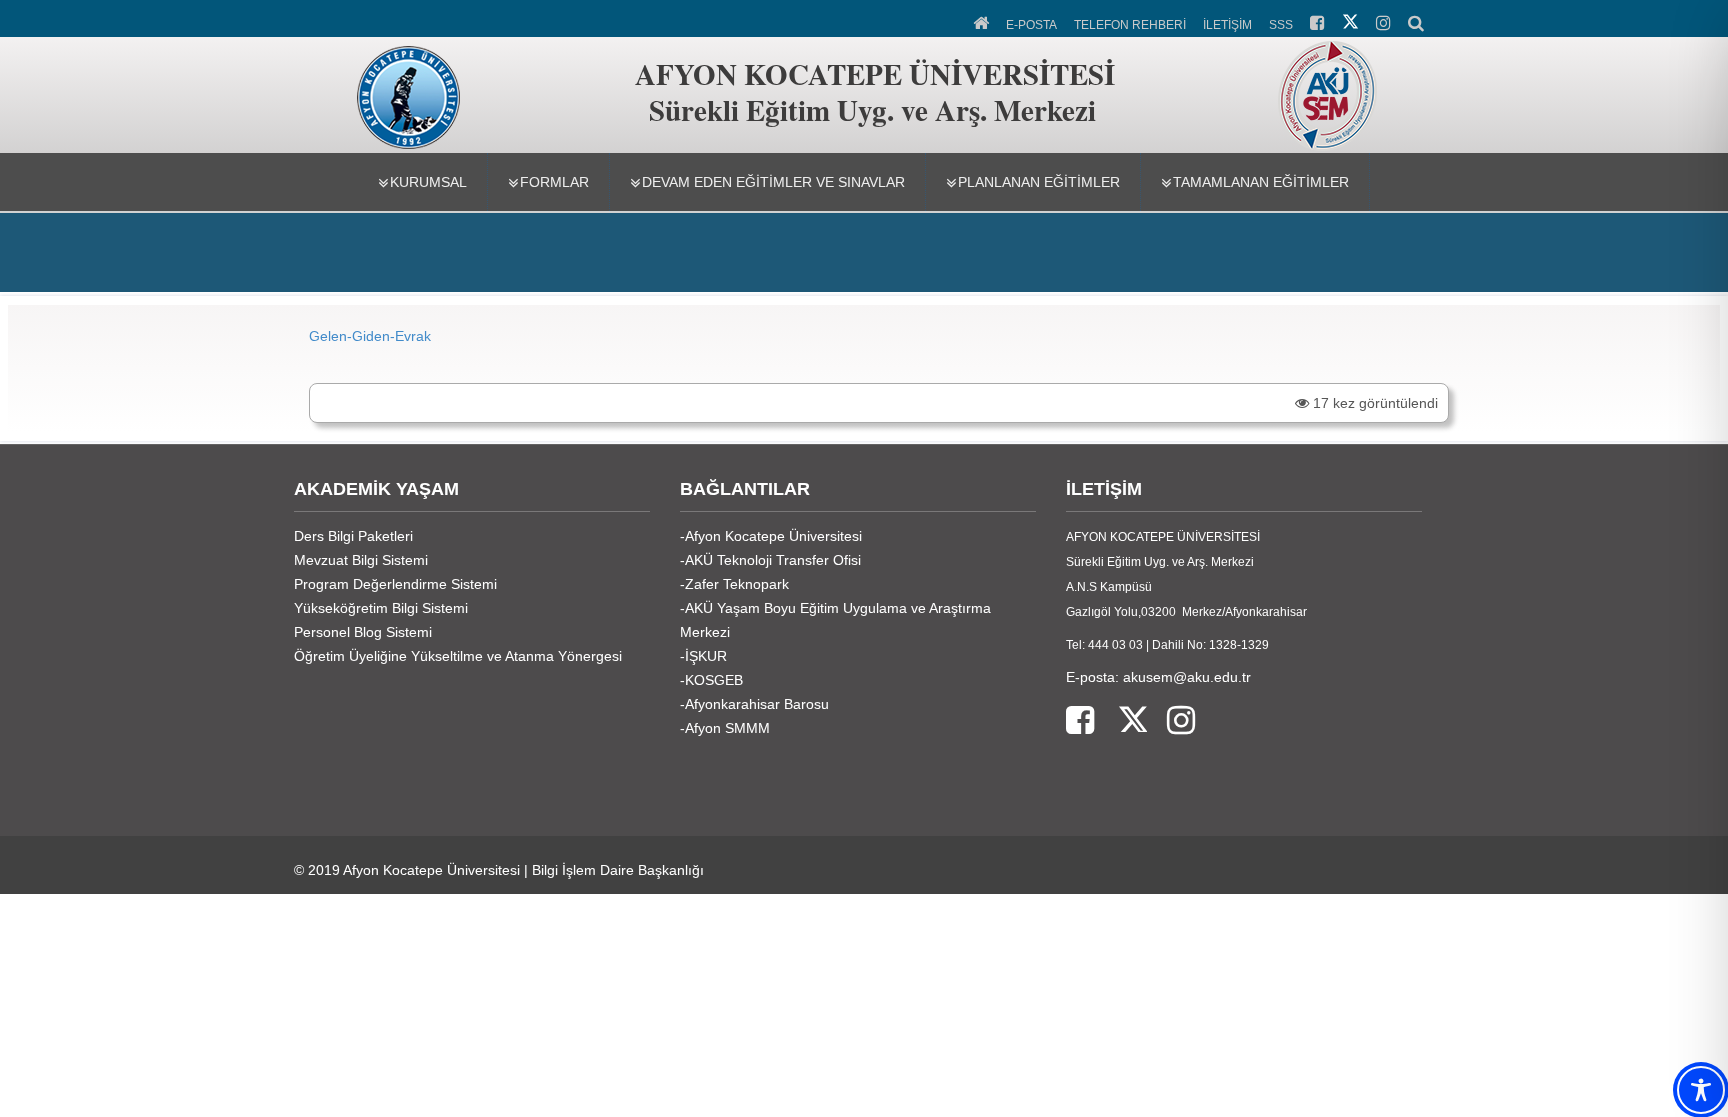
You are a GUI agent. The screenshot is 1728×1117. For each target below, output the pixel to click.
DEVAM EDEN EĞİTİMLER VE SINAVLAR (773, 182)
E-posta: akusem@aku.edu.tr (1158, 677)
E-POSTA (1031, 25)
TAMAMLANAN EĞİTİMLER (1261, 182)
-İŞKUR (703, 656)
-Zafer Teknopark (734, 584)
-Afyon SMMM (725, 728)
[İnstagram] (1171, 721)
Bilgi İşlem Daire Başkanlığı (618, 870)
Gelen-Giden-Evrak (370, 336)
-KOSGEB (711, 680)
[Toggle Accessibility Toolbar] (1701, 1090)
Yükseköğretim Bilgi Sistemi (381, 608)
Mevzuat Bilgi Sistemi (361, 560)
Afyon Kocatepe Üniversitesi (431, 870)
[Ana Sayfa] (982, 21)
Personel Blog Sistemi (363, 632)
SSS (1281, 25)
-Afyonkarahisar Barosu (754, 704)
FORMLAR (554, 182)
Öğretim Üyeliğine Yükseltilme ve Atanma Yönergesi (458, 656)
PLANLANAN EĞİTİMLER (1039, 182)
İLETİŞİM (1227, 25)
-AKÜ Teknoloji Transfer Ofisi (770, 560)
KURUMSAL (428, 182)
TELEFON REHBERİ (1130, 25)
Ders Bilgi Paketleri (353, 536)
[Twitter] (1120, 721)
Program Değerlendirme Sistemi (395, 584)
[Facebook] (1080, 721)
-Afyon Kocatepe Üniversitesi (771, 536)
